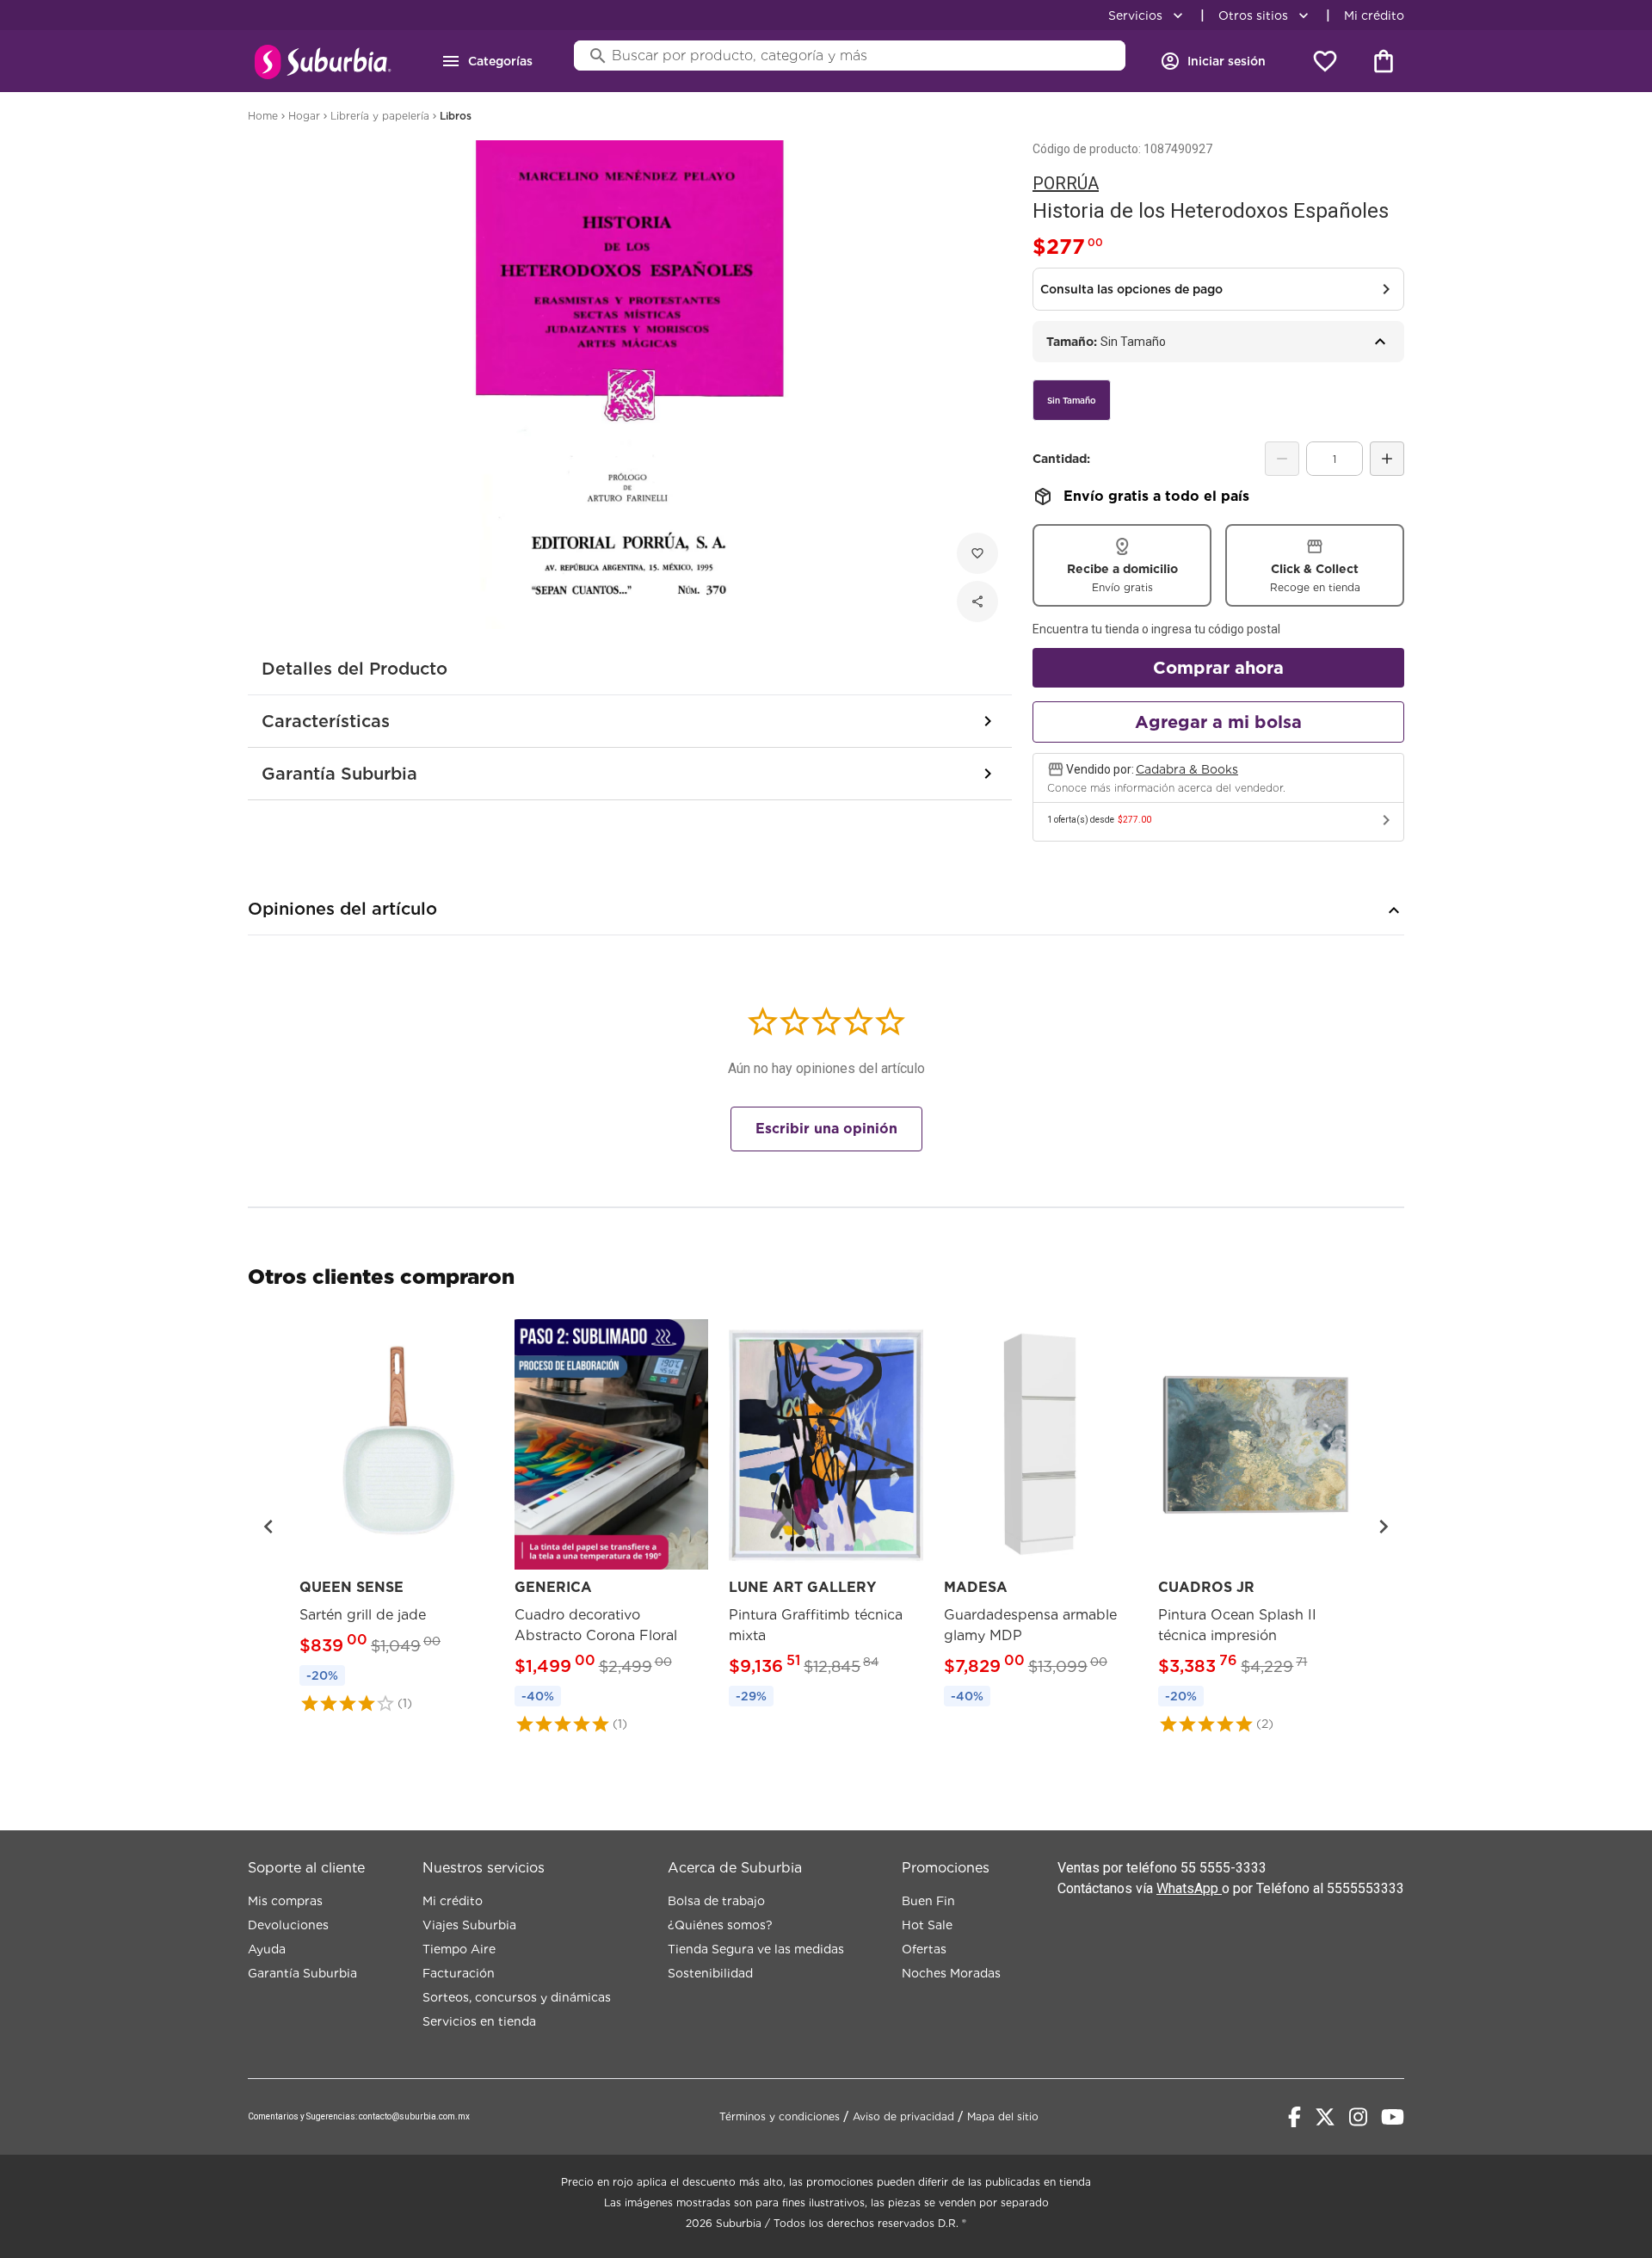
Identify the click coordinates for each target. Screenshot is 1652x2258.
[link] (397, 1516)
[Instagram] (1358, 2117)
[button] (268, 1527)
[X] (1325, 2117)
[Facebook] (1294, 2117)
